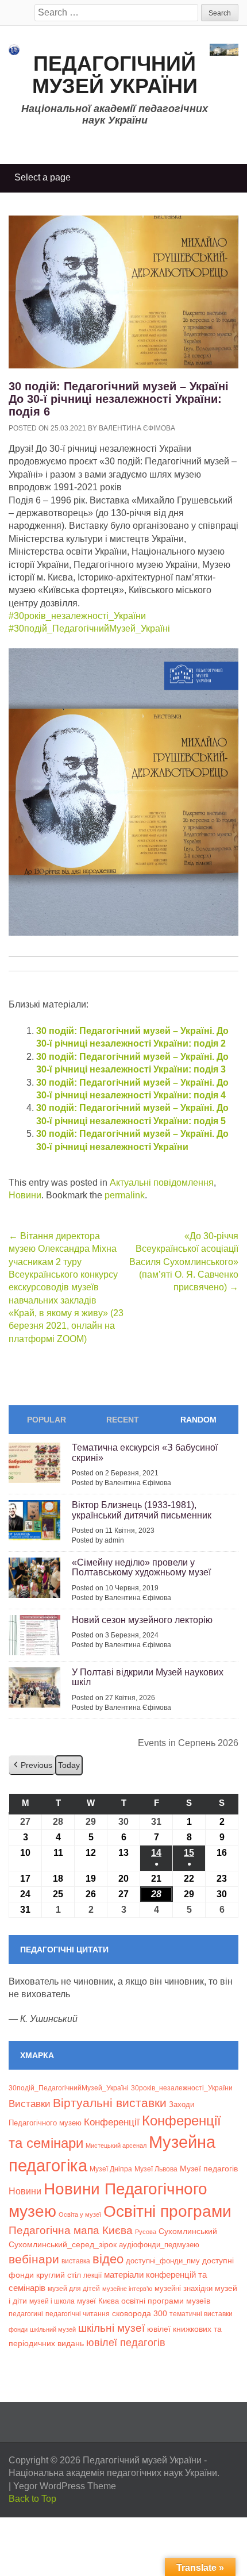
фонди (18, 2329)
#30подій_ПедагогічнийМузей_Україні (89, 628)
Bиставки (30, 2104)
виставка (76, 2261)
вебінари (34, 2259)
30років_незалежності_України (182, 2088)
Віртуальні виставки (110, 2103)
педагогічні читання (78, 2314)
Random (198, 1420)
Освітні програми (167, 2211)
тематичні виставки (201, 2314)
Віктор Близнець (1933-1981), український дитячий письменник (142, 1510)
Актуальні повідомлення (162, 1183)
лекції (92, 2275)
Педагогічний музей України (115, 75)
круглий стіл (59, 2275)
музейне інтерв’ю (127, 2289)
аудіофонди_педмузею (159, 2245)
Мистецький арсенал (116, 2146)
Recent (123, 1420)
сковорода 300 (140, 2314)
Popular (47, 1420)
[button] (32, 1765)
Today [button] (69, 1765)
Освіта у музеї (80, 2214)
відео (108, 2259)
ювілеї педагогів (126, 2343)
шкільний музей (53, 2329)
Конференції (112, 2122)
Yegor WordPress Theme (65, 2486)
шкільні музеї (111, 2328)
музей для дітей (74, 2288)
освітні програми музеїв (166, 2301)
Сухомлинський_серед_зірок (63, 2244)
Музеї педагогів (209, 2169)
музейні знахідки (184, 2288)
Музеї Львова (156, 2169)
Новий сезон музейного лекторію (142, 1620)
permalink (125, 1195)
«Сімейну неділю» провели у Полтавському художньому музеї (141, 1568)
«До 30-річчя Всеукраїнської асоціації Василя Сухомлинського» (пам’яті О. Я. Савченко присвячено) (184, 1262)
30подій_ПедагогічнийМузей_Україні (69, 2088)
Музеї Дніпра (111, 2169)
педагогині (26, 2314)
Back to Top (32, 2499)
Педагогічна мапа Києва (71, 2230)
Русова (146, 2232)
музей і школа (52, 2301)
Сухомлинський (188, 2231)
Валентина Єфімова (137, 428)
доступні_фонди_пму (163, 2261)
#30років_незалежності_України (77, 616)
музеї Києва (98, 2301)
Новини (25, 1195)
